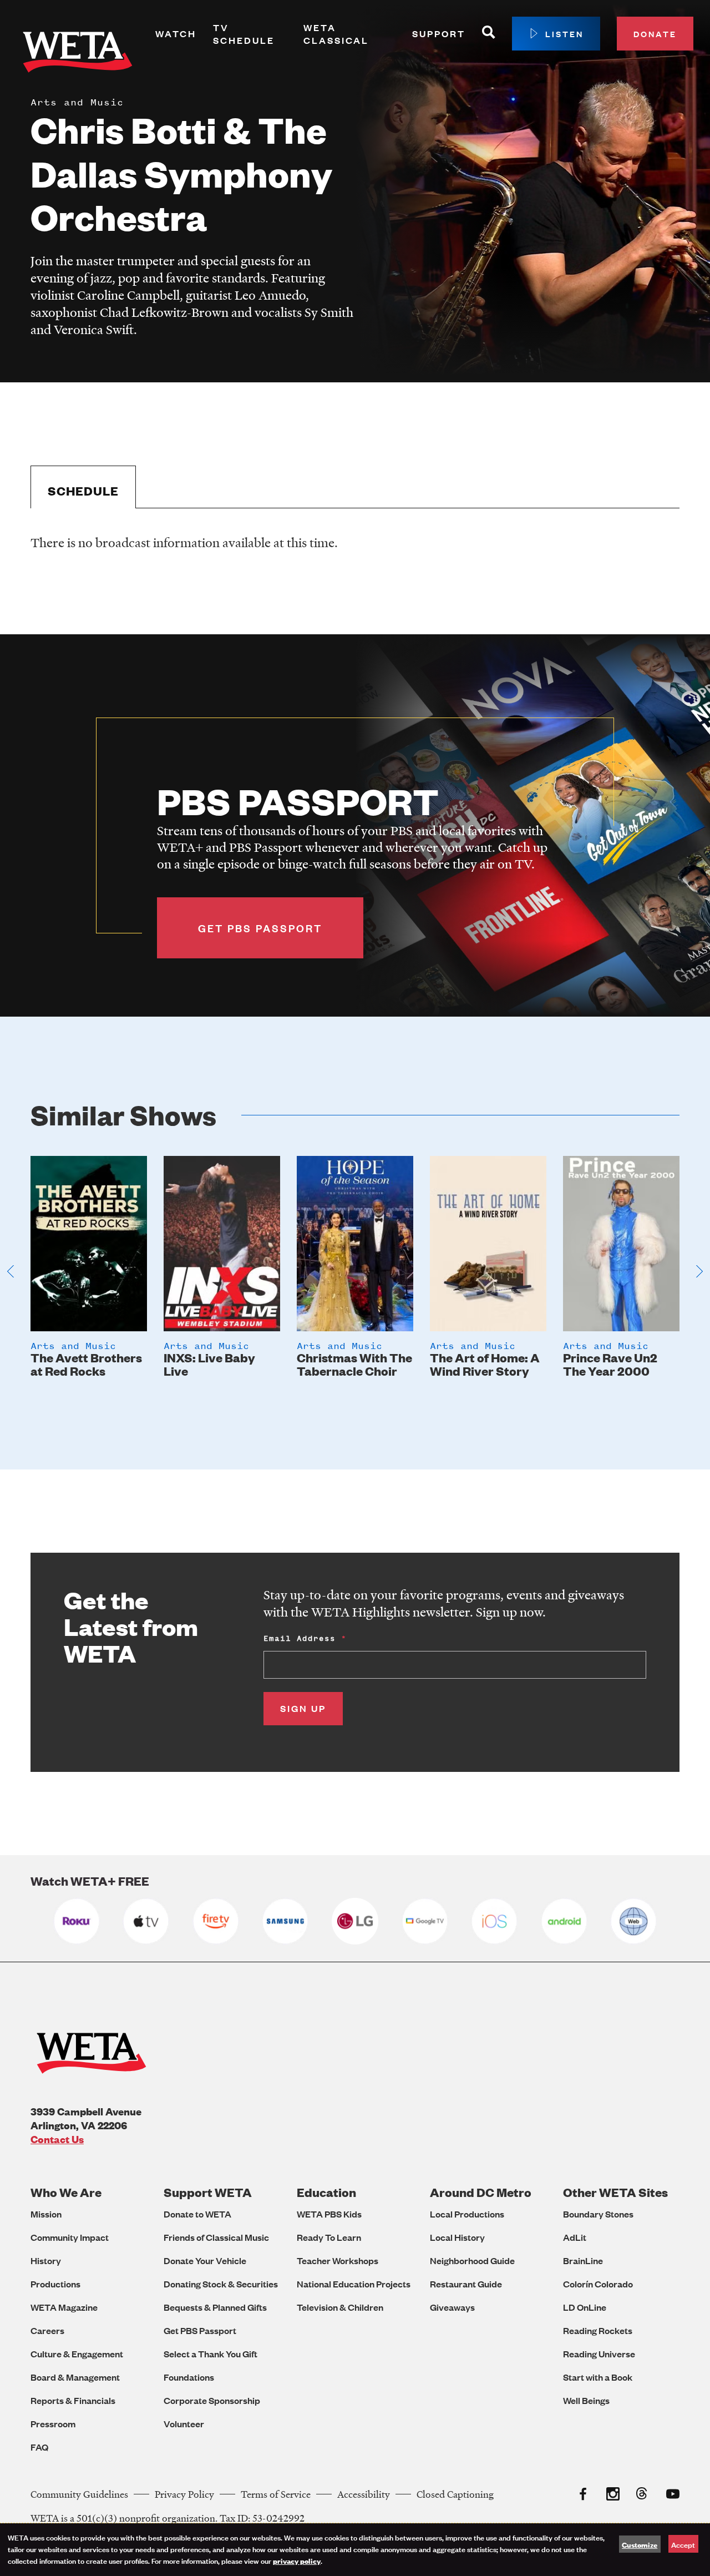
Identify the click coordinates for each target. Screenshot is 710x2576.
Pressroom (53, 2424)
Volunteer (184, 2424)
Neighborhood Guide (472, 2261)
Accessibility (364, 2494)
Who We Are (66, 2192)
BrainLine (583, 2261)
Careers (47, 2330)
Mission (46, 2214)
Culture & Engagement (77, 2354)
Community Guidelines (79, 2494)
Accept (683, 2544)
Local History (457, 2237)
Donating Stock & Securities (221, 2284)
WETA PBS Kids (329, 2214)
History (46, 2261)
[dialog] (355, 2550)
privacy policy (297, 2560)
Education (326, 2192)
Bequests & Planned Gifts (215, 2307)
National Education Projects (354, 2284)
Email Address (300, 1638)
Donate (655, 34)
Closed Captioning (455, 2494)
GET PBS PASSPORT (260, 928)
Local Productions (467, 2214)
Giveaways (452, 2307)
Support (439, 34)
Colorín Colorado (598, 2284)
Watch (176, 34)
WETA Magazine (64, 2307)
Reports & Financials (73, 2400)
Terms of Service (276, 2494)
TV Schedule (244, 34)
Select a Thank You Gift (211, 2354)
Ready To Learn (329, 2237)
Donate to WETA (197, 2214)
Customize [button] (640, 2544)
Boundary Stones (598, 2214)
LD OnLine (585, 2307)
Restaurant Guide (466, 2284)
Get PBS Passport (200, 2330)
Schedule (83, 491)
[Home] (78, 54)
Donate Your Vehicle (205, 2261)
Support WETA (208, 2192)
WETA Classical (336, 34)
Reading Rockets (598, 2330)
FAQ (39, 2447)
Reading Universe (599, 2354)
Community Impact (70, 2237)
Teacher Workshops (338, 2261)
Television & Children (340, 2307)
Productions (55, 2284)
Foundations (189, 2377)
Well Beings (586, 2400)
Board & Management (75, 2377)
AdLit (575, 2237)
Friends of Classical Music (216, 2237)
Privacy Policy (184, 2494)
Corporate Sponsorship (212, 2400)
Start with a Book (598, 2377)
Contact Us (57, 2139)
